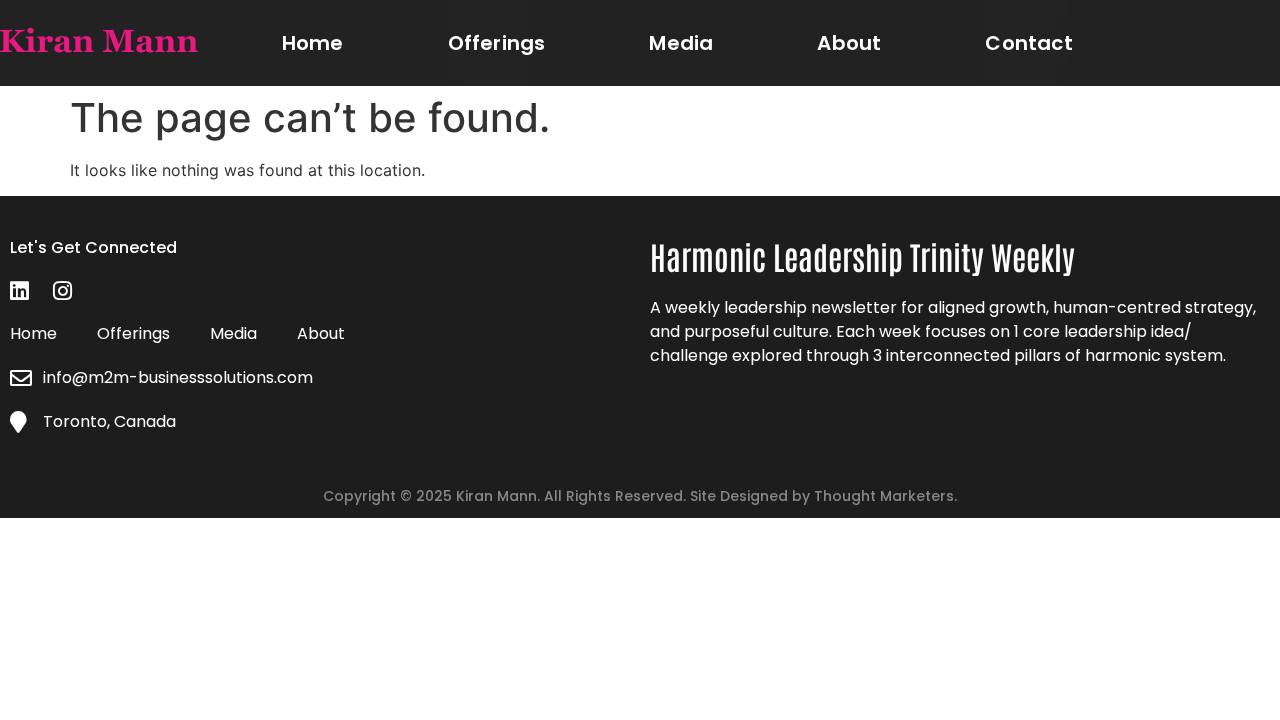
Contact (1028, 43)
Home (313, 43)
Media (681, 43)
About (849, 43)
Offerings (497, 43)
